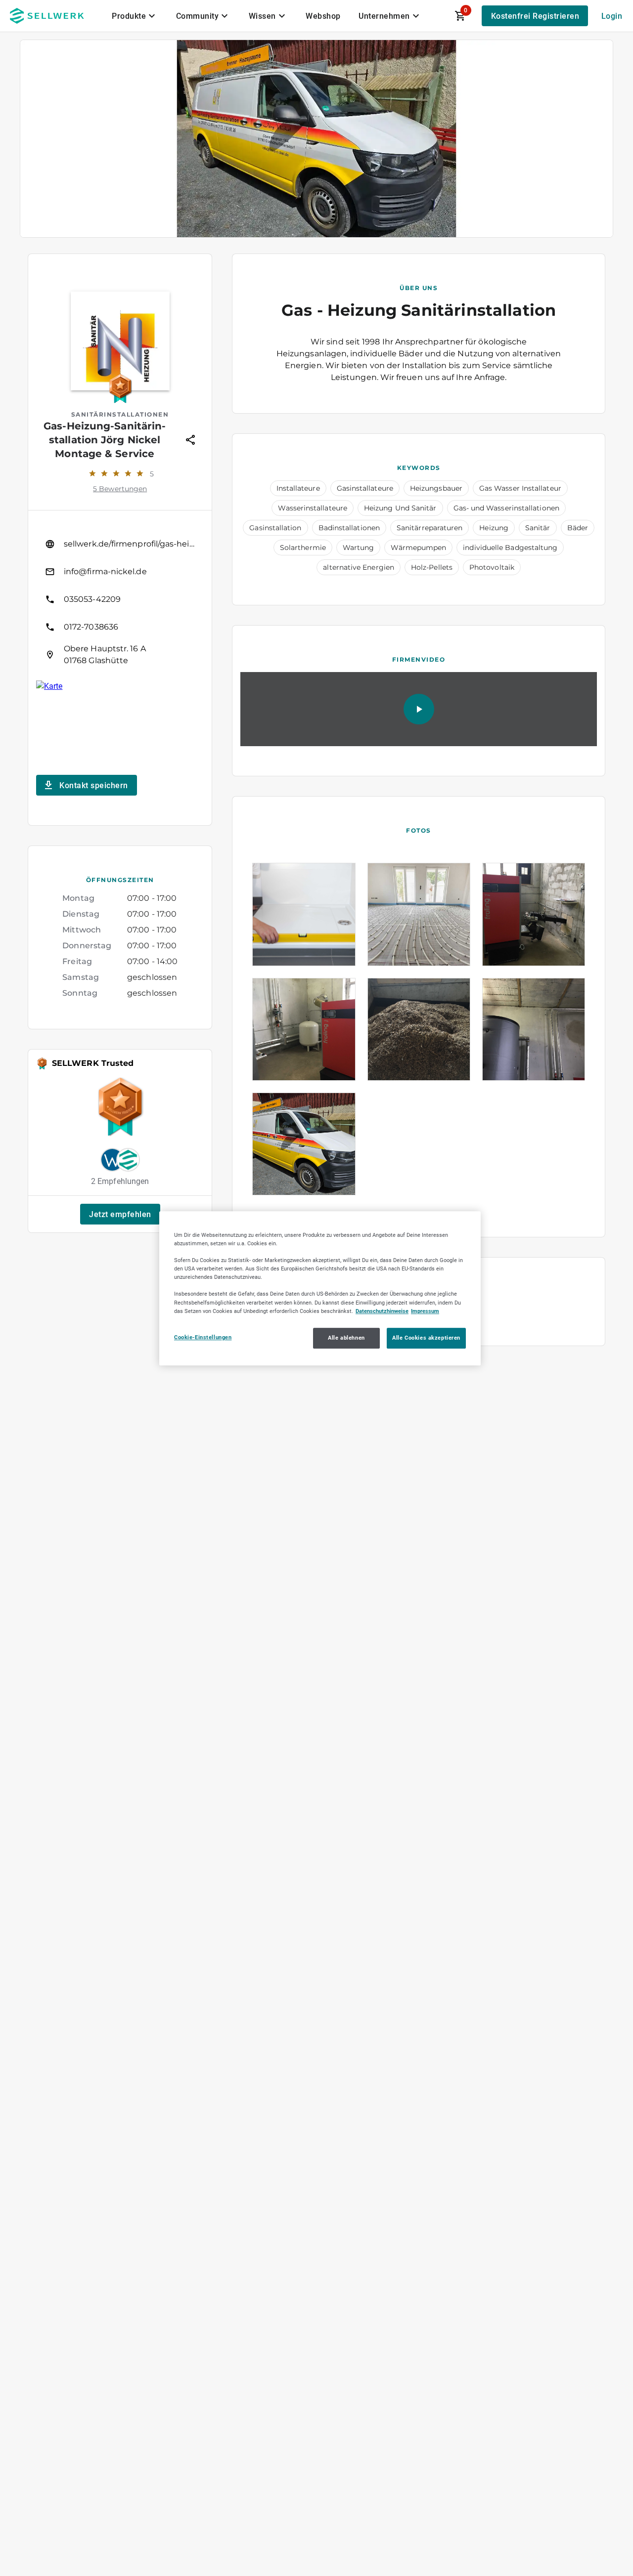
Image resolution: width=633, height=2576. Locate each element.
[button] (120, 1214)
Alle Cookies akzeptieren (426, 1337)
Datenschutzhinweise (382, 1310)
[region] (320, 1288)
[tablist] (267, 16)
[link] (120, 544)
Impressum (425, 1310)
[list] (120, 599)
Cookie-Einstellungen (203, 1337)
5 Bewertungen (120, 489)
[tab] (135, 16)
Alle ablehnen (346, 1337)
